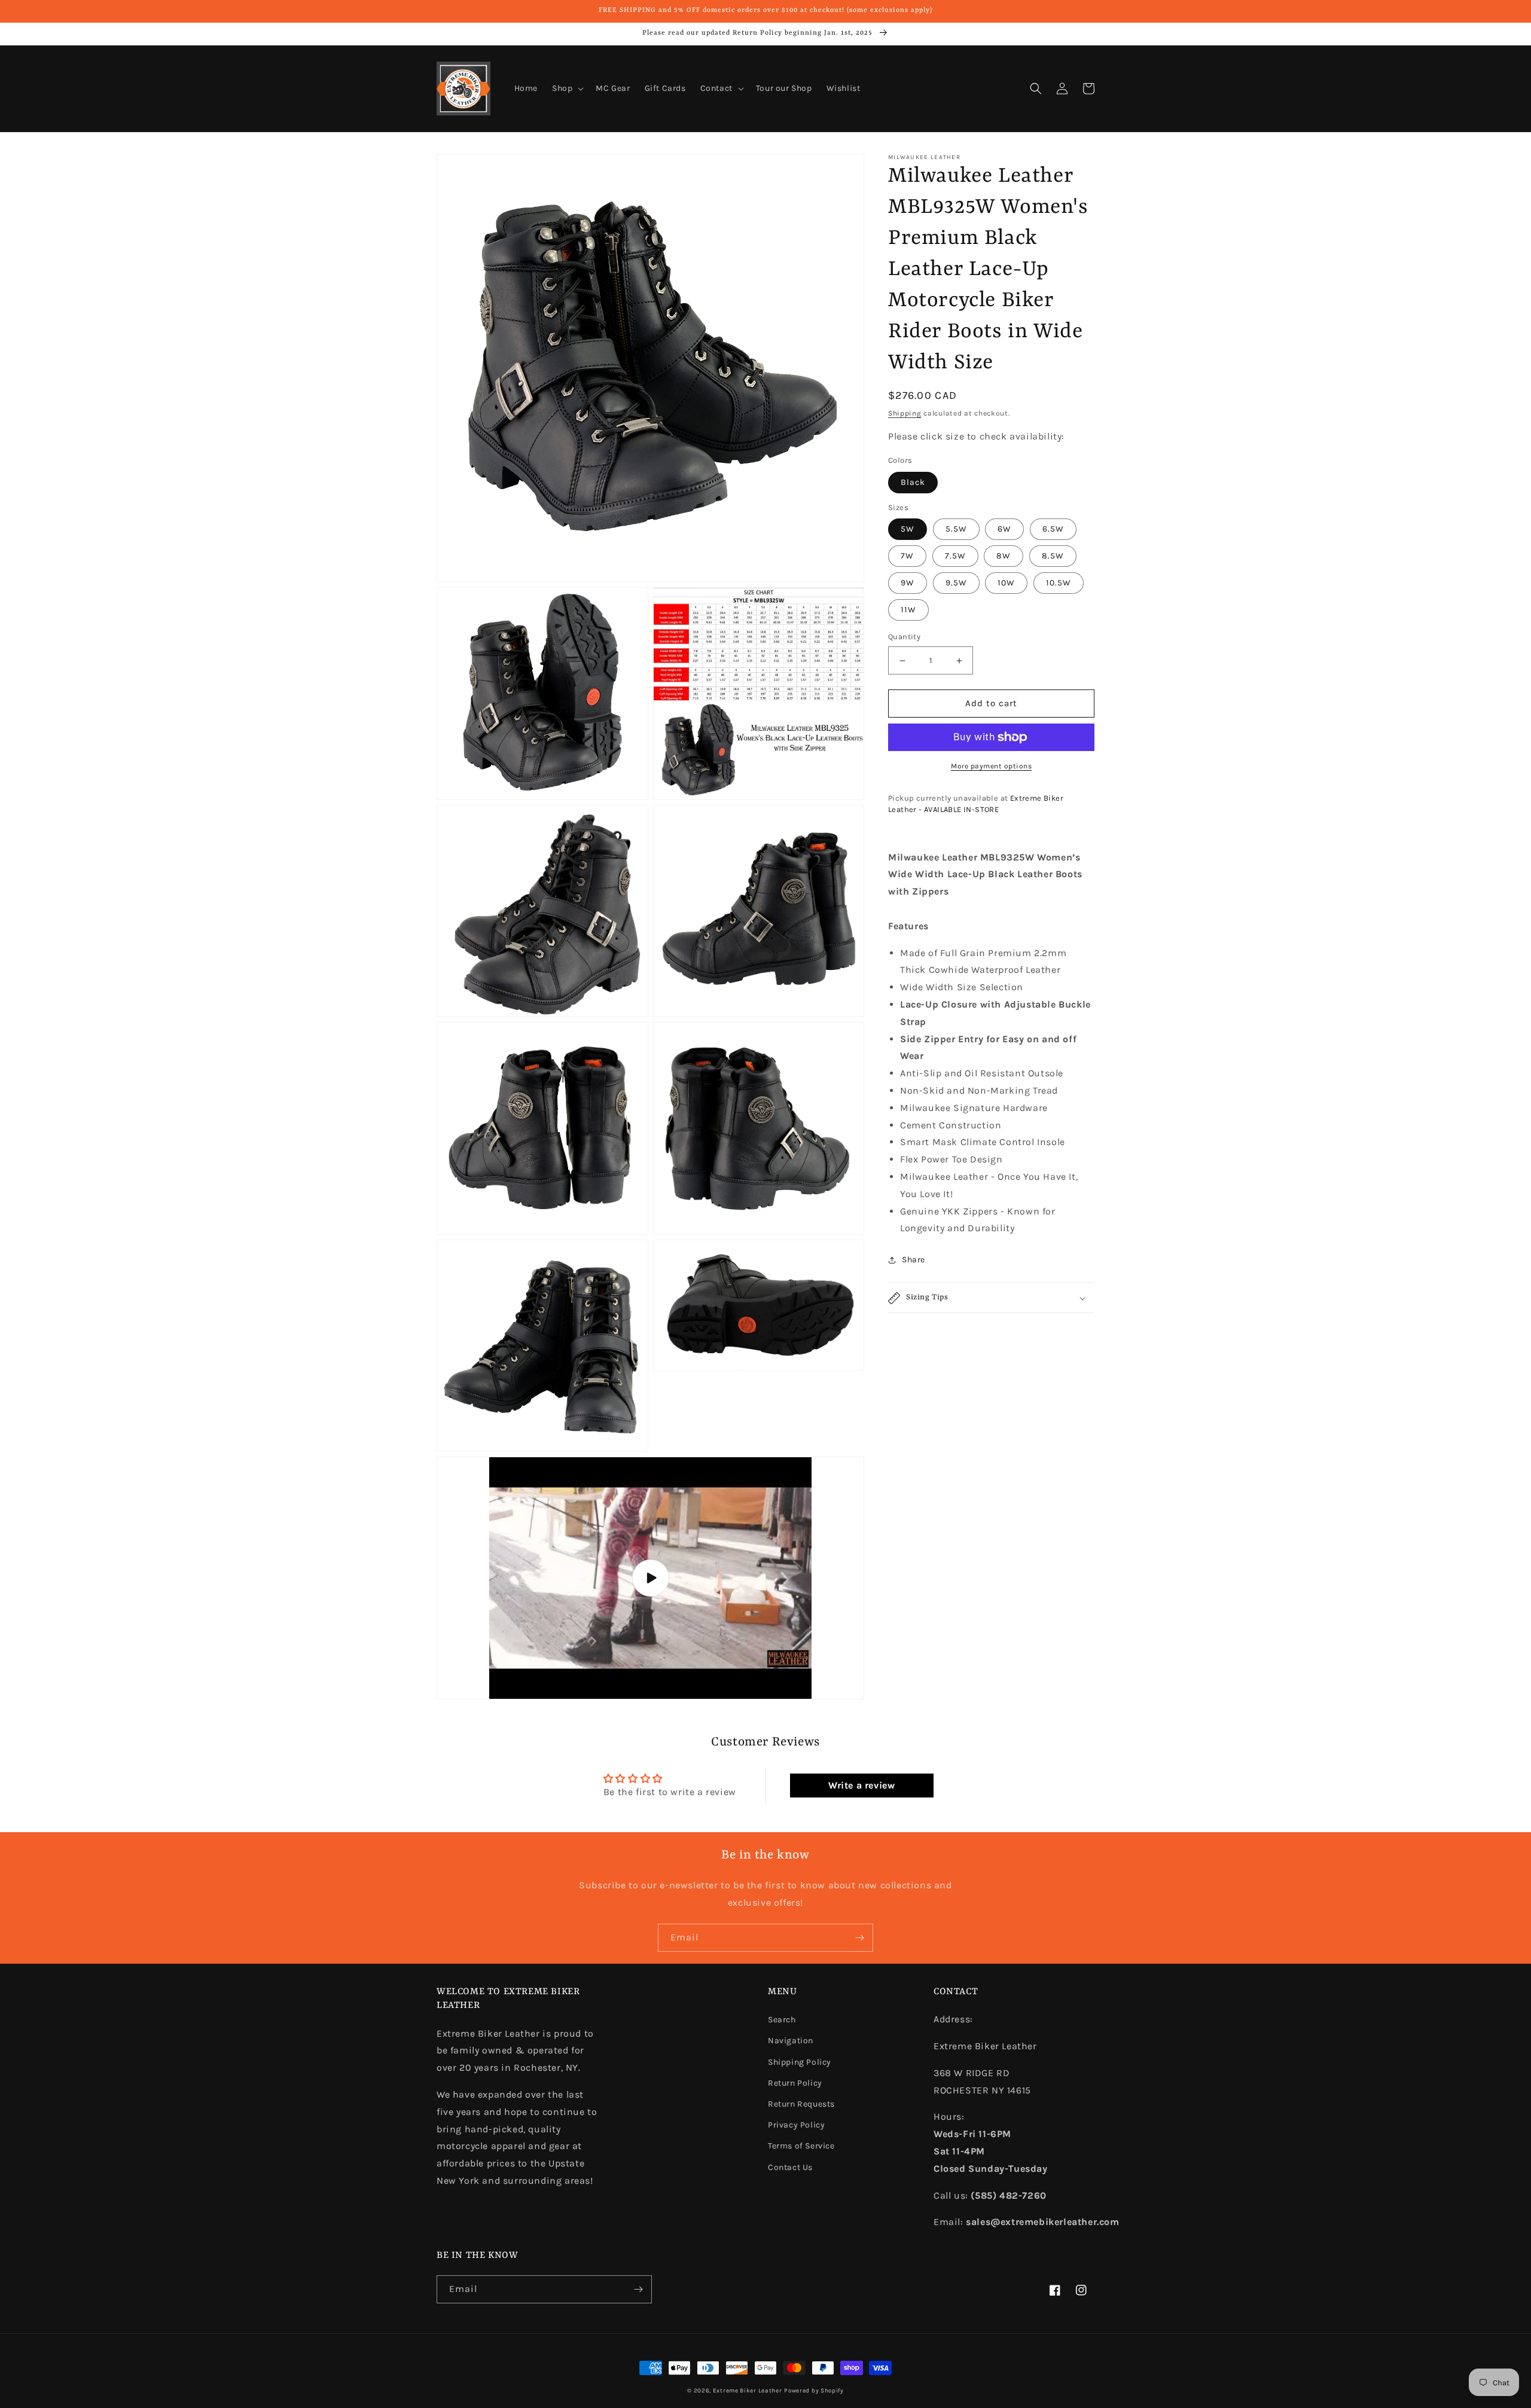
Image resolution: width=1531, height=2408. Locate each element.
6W (1004, 529)
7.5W (955, 556)
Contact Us (790, 2167)
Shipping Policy (800, 2062)
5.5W (956, 529)
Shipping (905, 413)
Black (913, 482)
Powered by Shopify (814, 2391)
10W (1006, 583)
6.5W (1053, 529)
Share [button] (914, 1260)
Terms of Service (801, 2146)
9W (908, 583)
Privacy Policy (796, 2125)
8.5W (1053, 556)
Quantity (904, 637)
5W (908, 529)
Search (782, 2020)
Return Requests (801, 2104)
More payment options (991, 766)
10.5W (1059, 583)
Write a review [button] (861, 1785)
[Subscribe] (859, 1938)
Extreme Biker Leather (748, 2391)
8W (1004, 556)
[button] (567, 88)
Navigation (791, 2041)
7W (907, 556)
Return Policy (795, 2083)
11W (908, 610)
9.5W (956, 583)
